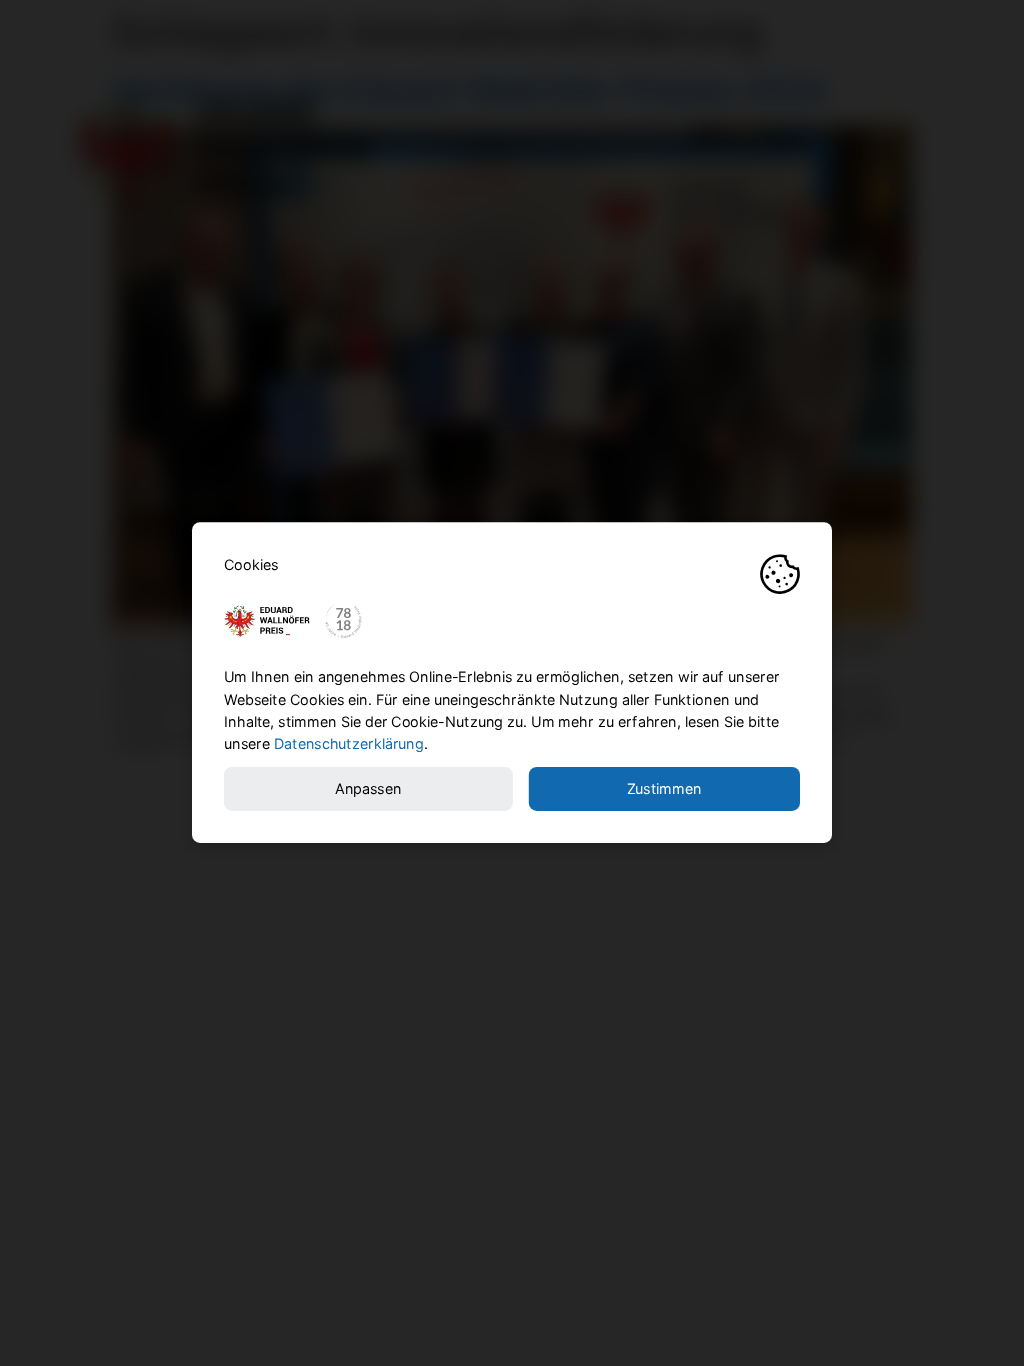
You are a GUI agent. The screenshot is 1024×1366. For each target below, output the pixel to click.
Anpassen (368, 789)
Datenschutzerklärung (349, 744)
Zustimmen (664, 789)
